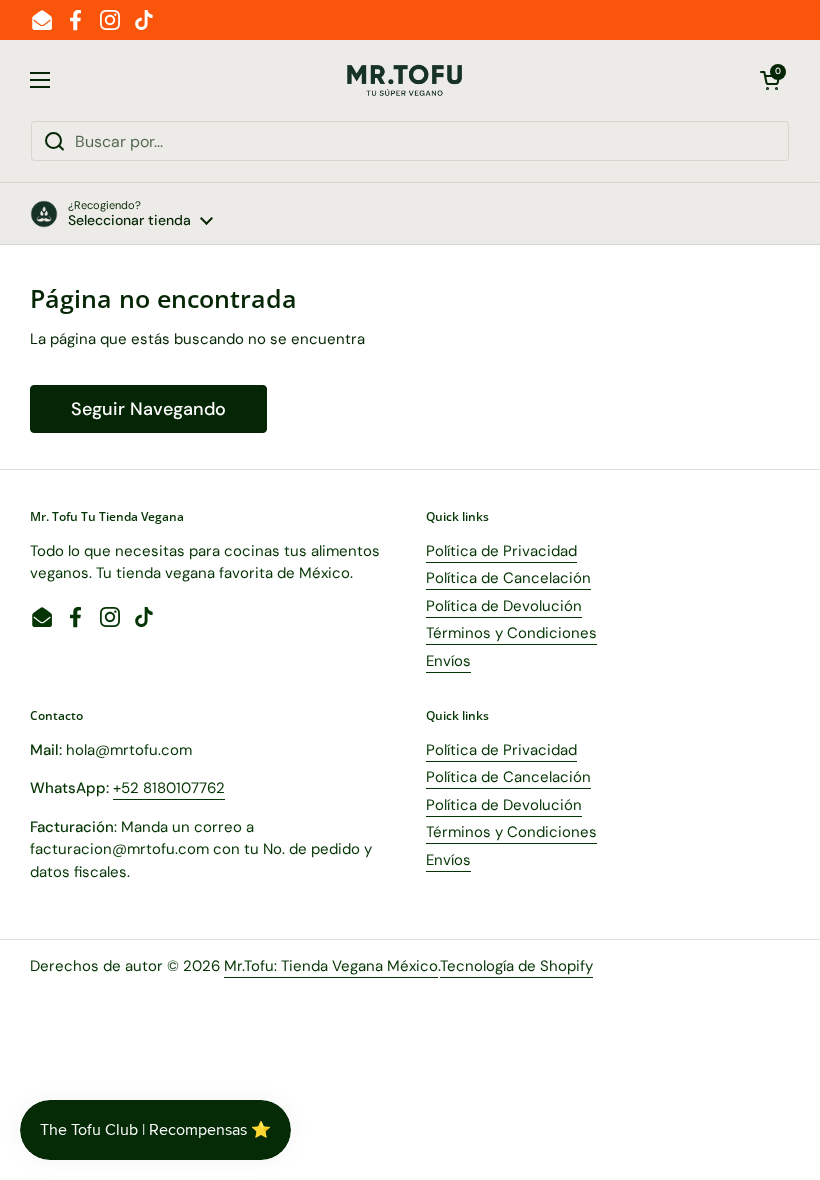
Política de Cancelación (508, 578)
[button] (770, 80)
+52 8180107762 (169, 788)
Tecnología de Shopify (516, 966)
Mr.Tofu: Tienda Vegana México (331, 966)
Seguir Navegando (148, 409)
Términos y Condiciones (511, 633)
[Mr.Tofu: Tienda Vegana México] (405, 80)
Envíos (448, 661)
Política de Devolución (504, 606)
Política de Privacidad (501, 551)
